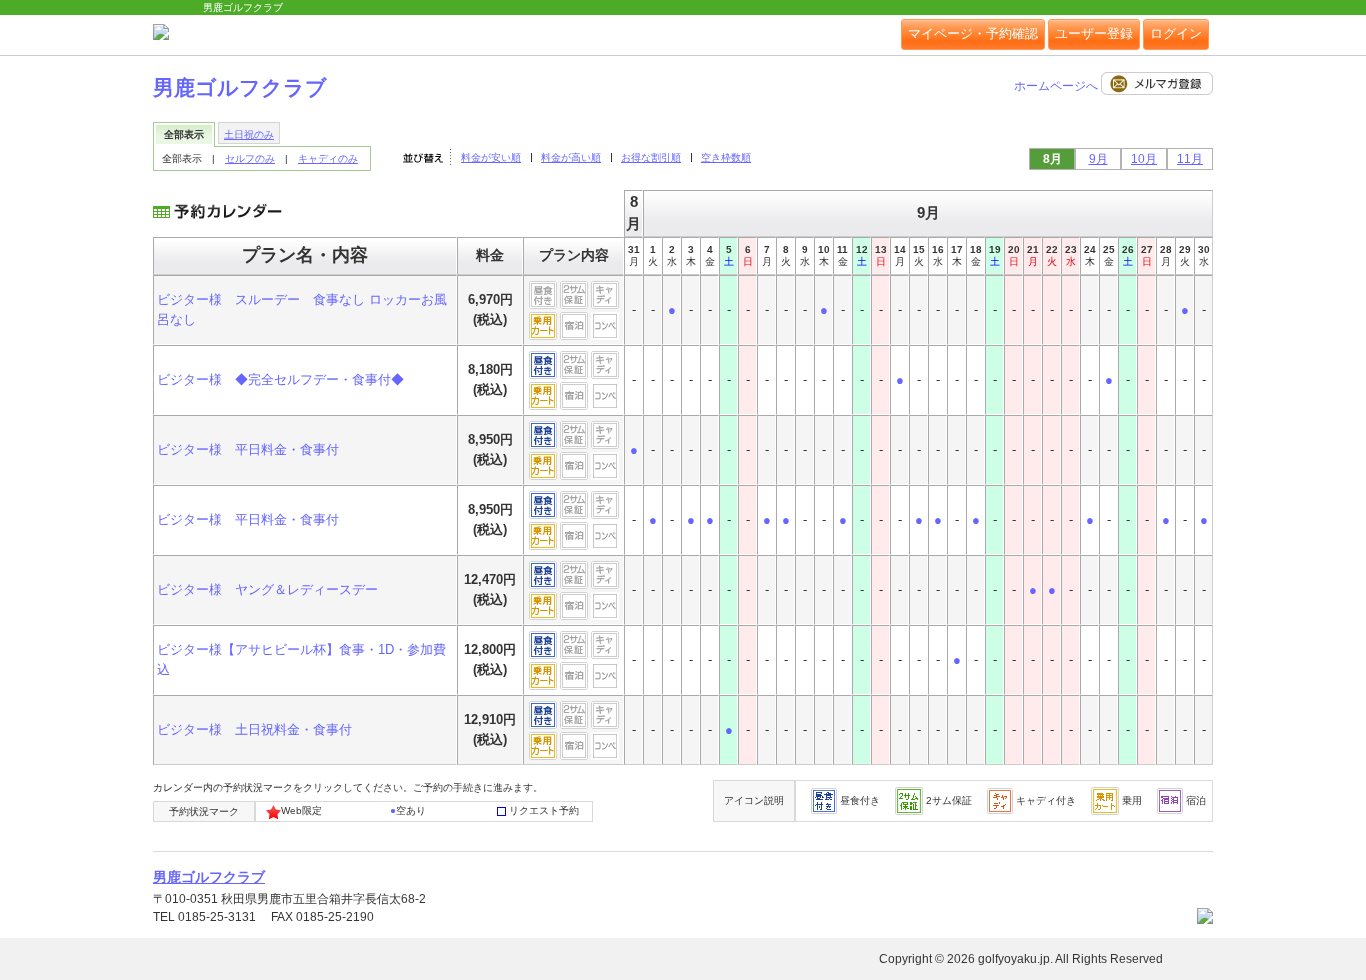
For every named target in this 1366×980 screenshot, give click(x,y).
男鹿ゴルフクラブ (240, 87)
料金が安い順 (491, 157)
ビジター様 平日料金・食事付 (248, 449)
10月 (1144, 159)
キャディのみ (328, 158)
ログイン (1176, 33)
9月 (1098, 159)
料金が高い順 (571, 157)
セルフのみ (250, 158)
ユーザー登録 (1094, 33)
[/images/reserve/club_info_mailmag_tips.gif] (1157, 86)
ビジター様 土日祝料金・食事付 (254, 729)
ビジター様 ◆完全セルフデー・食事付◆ (280, 379)
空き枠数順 (726, 157)
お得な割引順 (651, 157)
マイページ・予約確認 (973, 33)
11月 (1190, 159)
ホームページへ (1057, 86)
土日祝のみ (249, 134)
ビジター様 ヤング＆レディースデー (267, 589)
